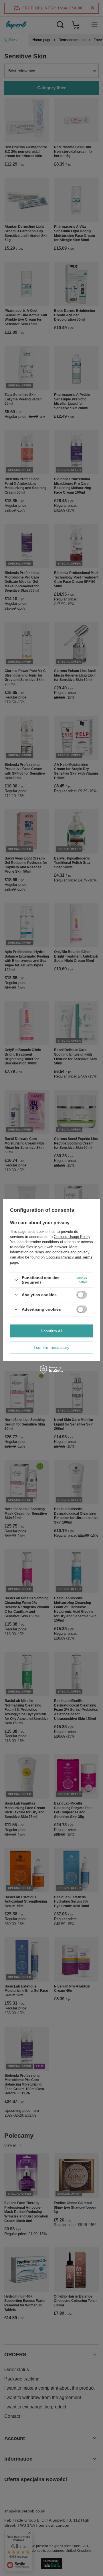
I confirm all (52, 1331)
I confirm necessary (51, 1347)
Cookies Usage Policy (72, 1237)
